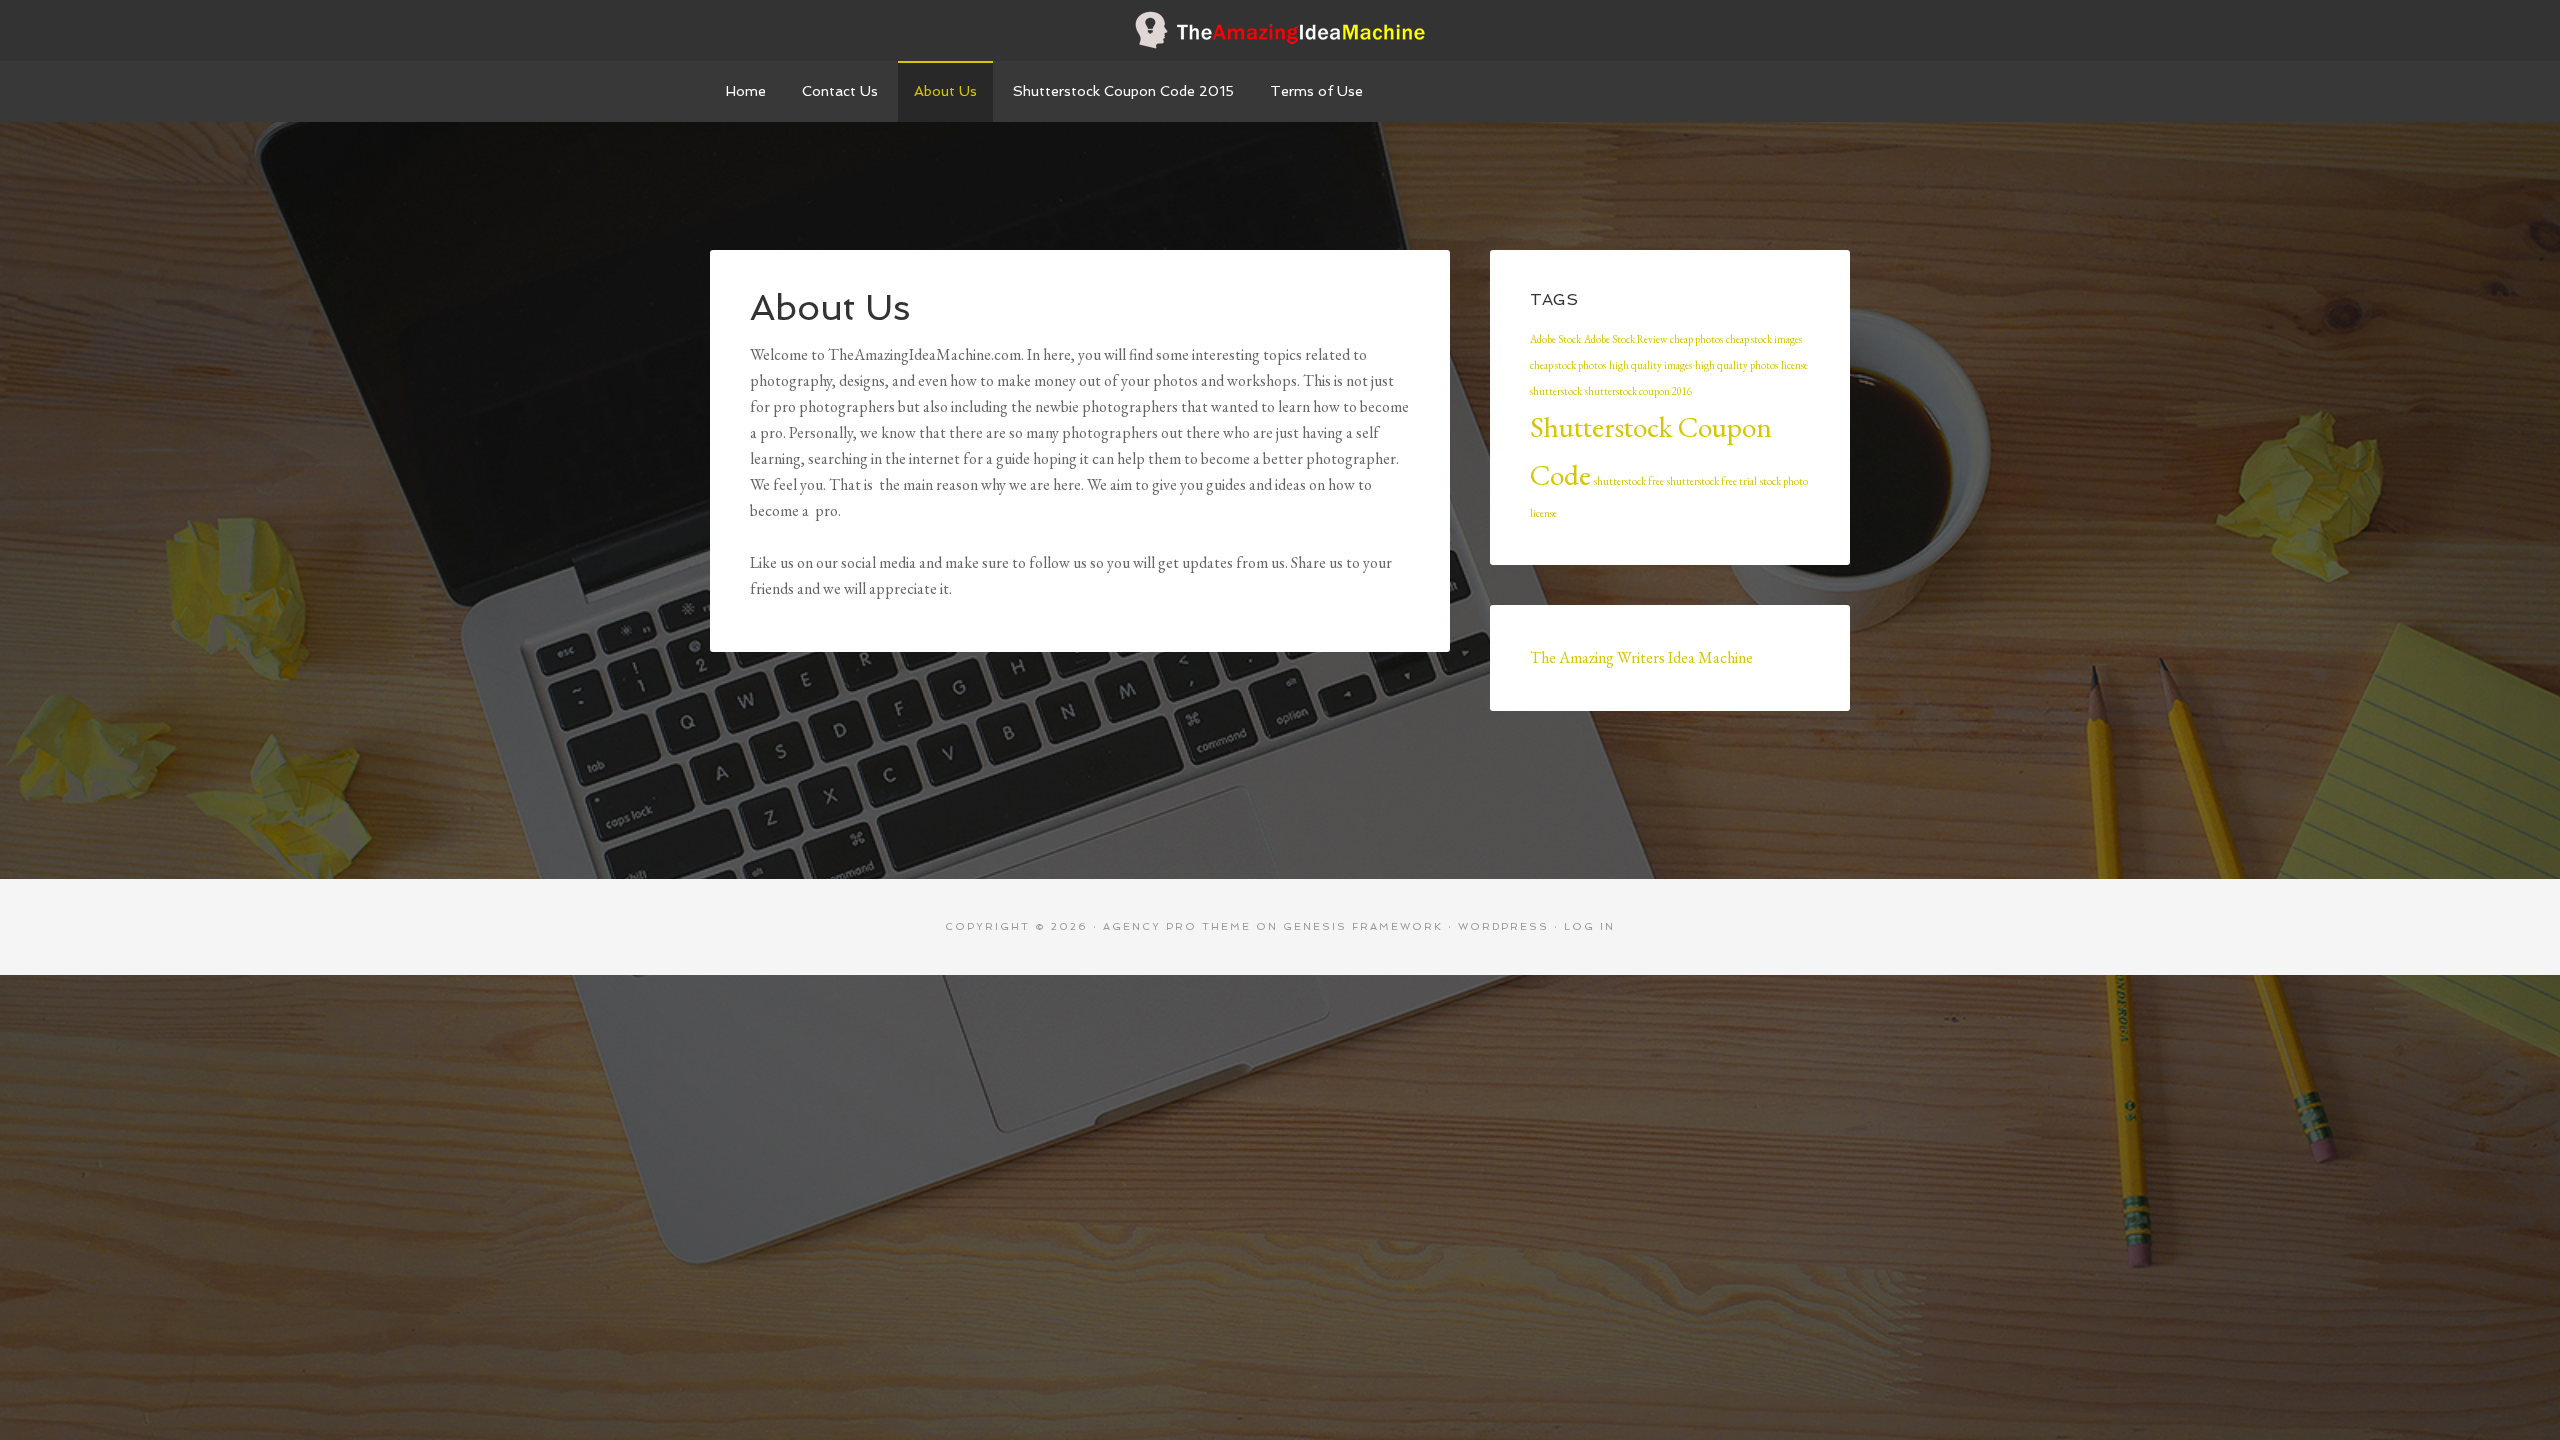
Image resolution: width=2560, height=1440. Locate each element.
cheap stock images (1764, 339)
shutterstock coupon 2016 (1638, 391)
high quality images (1650, 365)
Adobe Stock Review (1625, 339)
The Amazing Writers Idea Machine (1641, 657)
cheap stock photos (1568, 365)
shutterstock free (1629, 481)
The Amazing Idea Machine (1280, 30)
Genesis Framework (1363, 926)
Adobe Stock (1555, 339)
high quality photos (1736, 365)
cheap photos (1696, 339)
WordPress (1503, 926)
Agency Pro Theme (1177, 926)
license (1794, 365)
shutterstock (1556, 391)
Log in (1589, 926)
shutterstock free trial (1712, 481)
